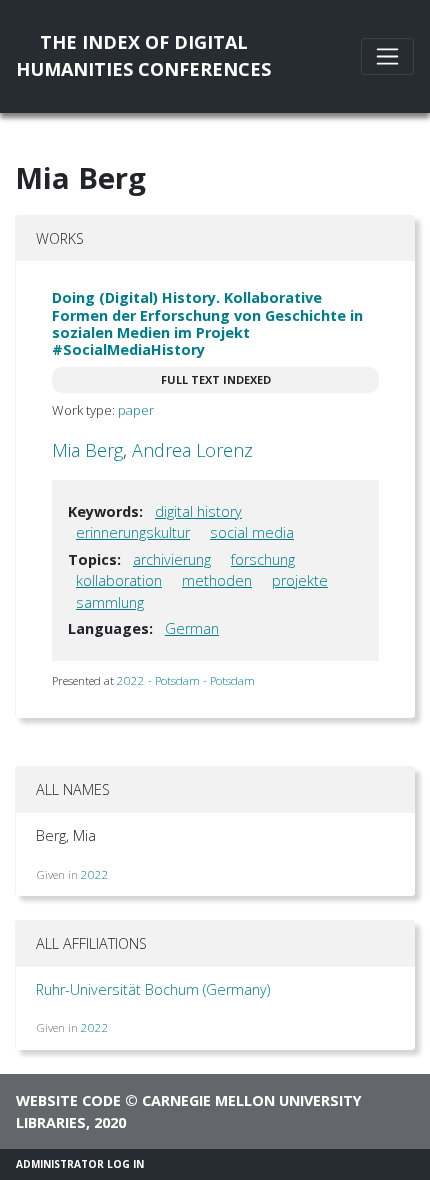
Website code (68, 1100)
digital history (198, 511)
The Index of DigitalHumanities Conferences (143, 55)
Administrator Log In (80, 1164)
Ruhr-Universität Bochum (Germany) (153, 989)
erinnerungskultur (133, 532)
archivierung (172, 559)
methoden (217, 580)
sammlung (110, 602)
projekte (300, 580)
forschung (263, 559)
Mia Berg (87, 450)
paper (136, 410)
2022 (95, 874)
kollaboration (119, 580)
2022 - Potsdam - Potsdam (186, 680)
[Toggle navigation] (387, 56)
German (192, 628)
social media (252, 532)
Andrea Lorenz (192, 450)
